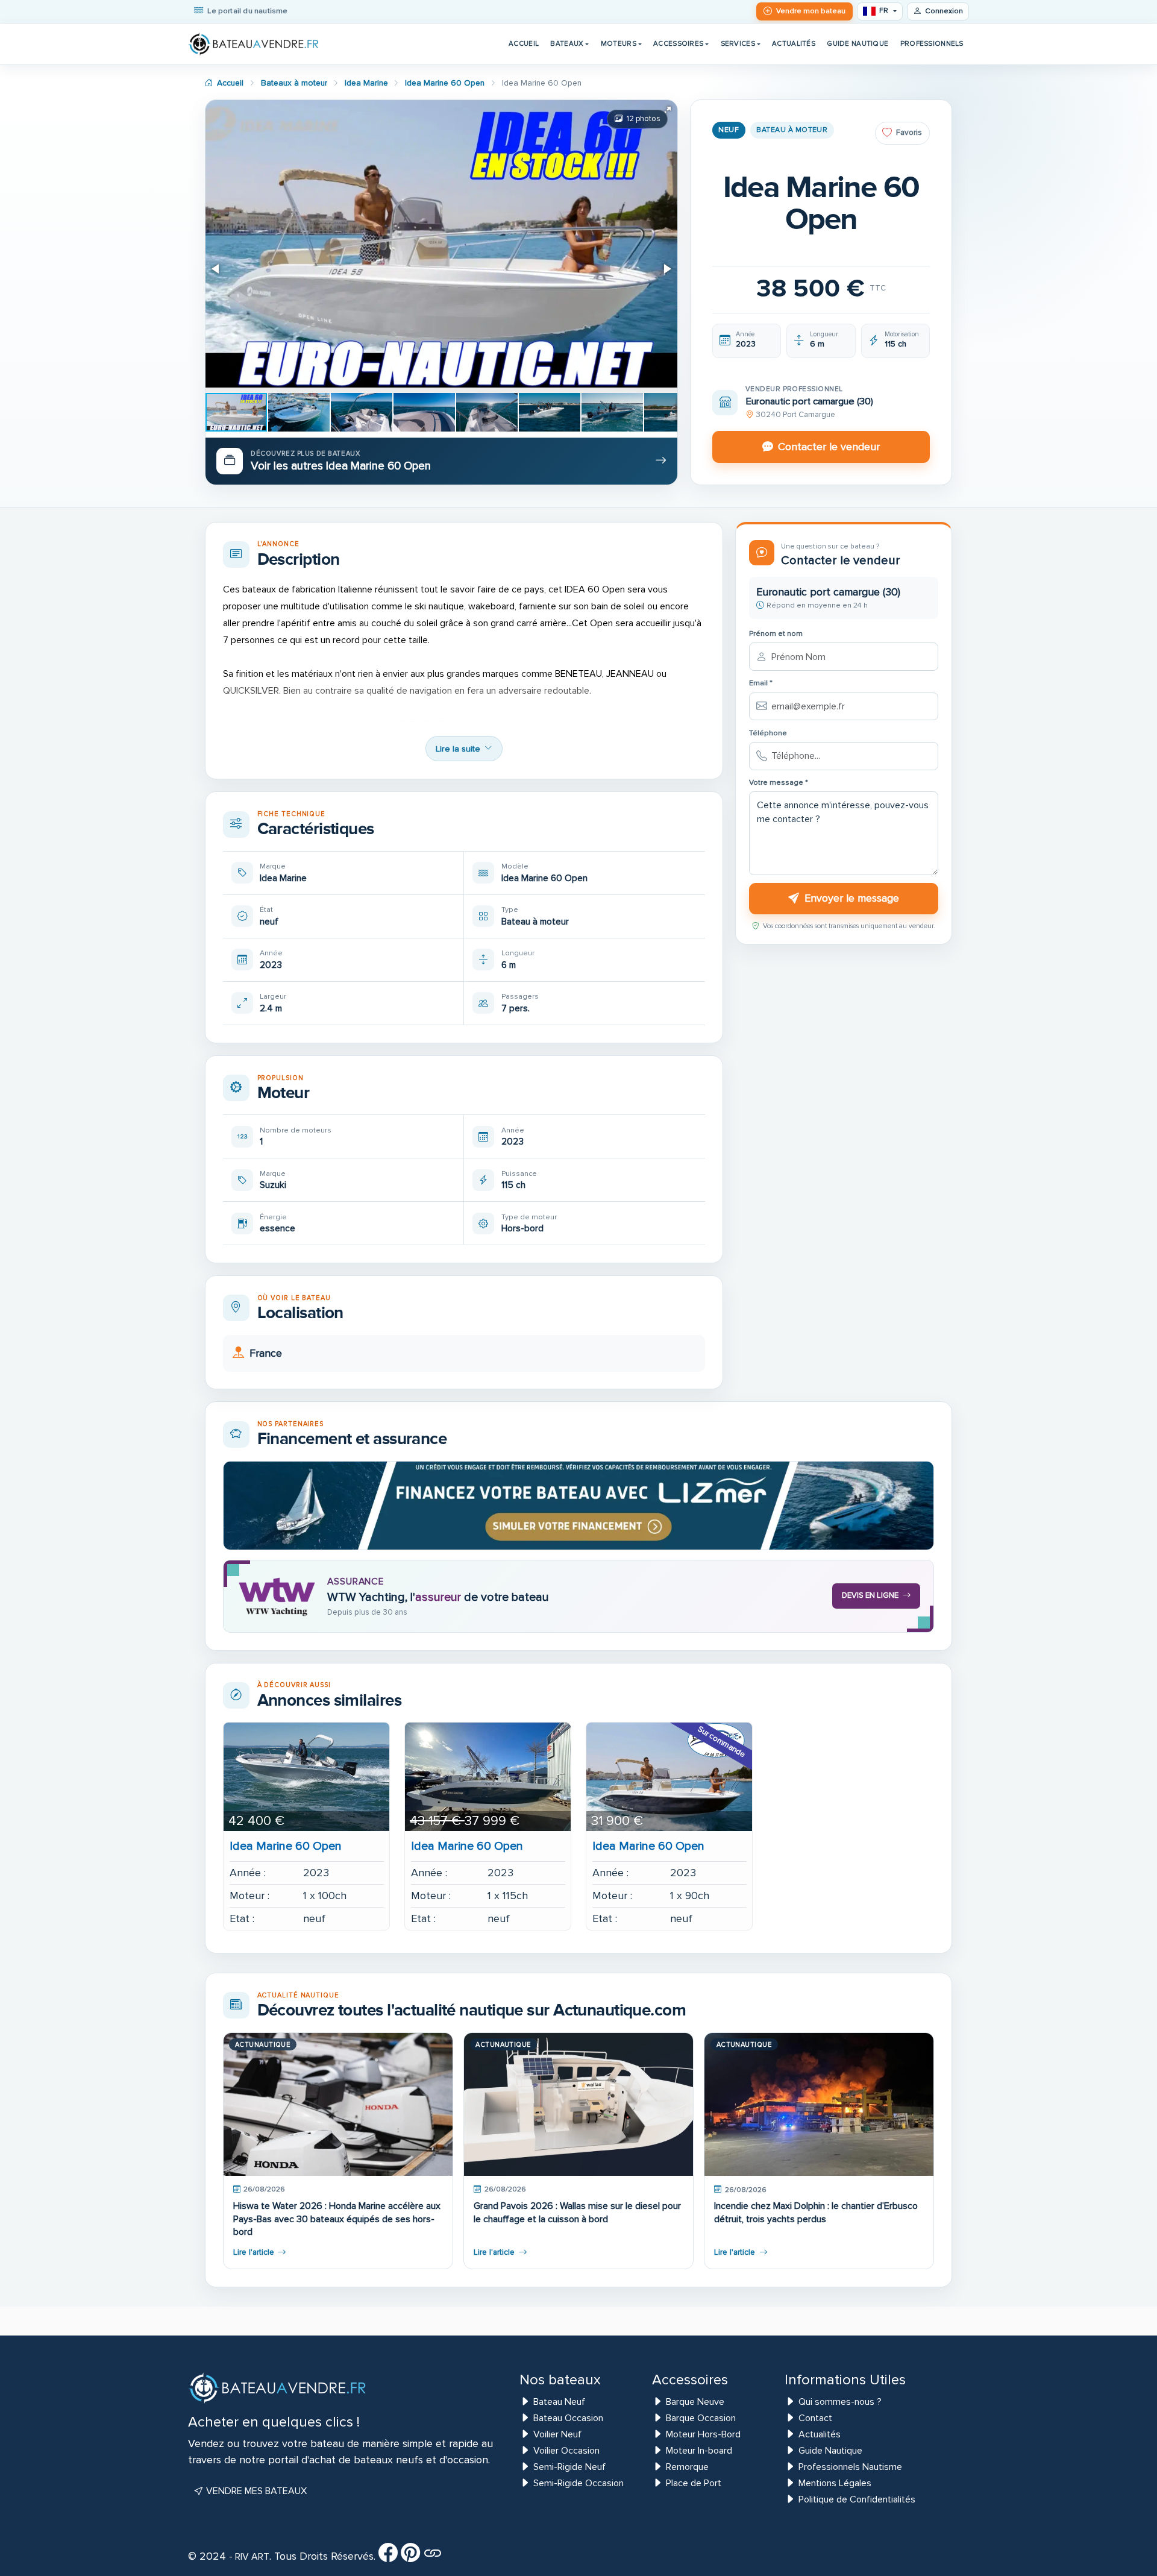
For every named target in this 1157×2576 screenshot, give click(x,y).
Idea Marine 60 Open (445, 83)
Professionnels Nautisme (850, 2467)
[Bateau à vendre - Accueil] (254, 44)
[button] (666, 111)
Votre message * (779, 783)
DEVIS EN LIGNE (870, 1595)
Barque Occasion (701, 2418)
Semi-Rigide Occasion (578, 2483)
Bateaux (567, 43)
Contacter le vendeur (829, 447)
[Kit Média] (433, 2557)
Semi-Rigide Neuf (569, 2467)
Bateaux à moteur (294, 83)
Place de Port (694, 2483)
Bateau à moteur (792, 130)
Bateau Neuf (559, 2402)
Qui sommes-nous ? (840, 2402)
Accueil (524, 43)
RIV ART (251, 2557)
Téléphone (768, 733)
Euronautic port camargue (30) (809, 401)
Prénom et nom (776, 634)
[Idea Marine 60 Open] (306, 1777)
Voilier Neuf (557, 2434)
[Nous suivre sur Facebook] (388, 2557)
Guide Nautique (858, 43)
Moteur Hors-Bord (703, 2434)
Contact (815, 2418)
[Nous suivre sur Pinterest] (410, 2557)
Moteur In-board (699, 2451)
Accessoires (678, 43)
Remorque (687, 2467)
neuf (729, 130)
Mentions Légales (835, 2483)
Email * (761, 683)
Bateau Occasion (568, 2418)
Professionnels (932, 43)
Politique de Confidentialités (857, 2499)
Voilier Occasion (566, 2451)
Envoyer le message (852, 898)
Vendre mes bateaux (255, 2491)
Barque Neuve (695, 2402)
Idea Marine (366, 83)
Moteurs (619, 43)
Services (738, 43)
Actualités (794, 43)
